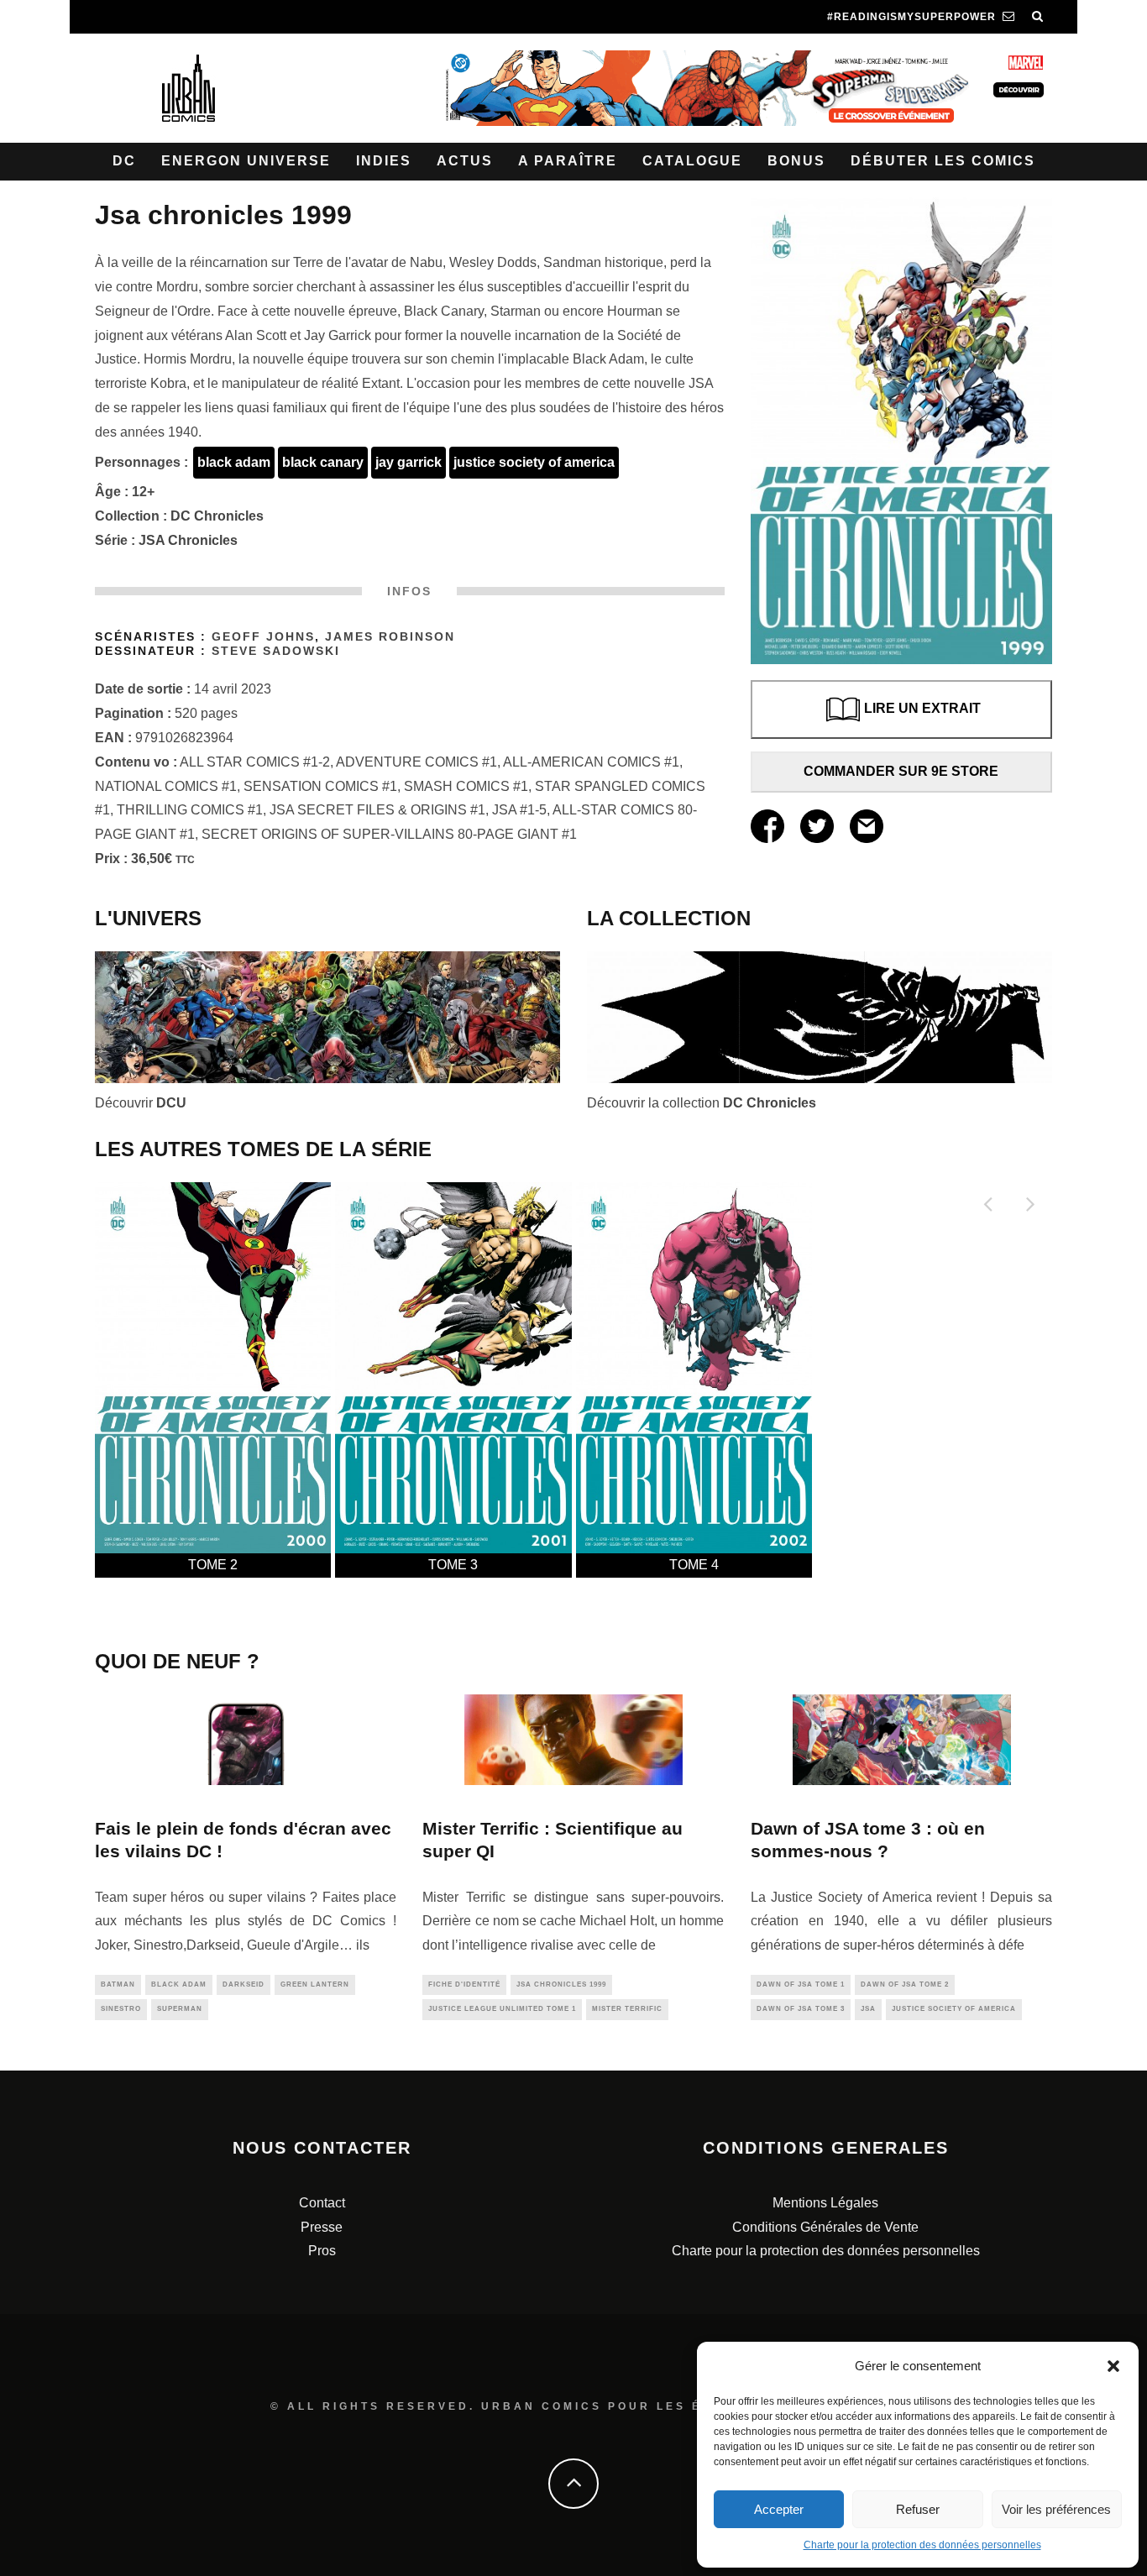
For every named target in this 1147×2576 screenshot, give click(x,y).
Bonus (796, 161)
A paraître (568, 161)
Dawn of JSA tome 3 (801, 2009)
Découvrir (141, 1103)
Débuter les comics (943, 161)
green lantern (315, 1984)
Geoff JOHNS (263, 637)
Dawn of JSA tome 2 (905, 1984)
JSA (868, 2009)
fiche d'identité (464, 1984)
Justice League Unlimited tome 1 (502, 2009)
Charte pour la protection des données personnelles (922, 2545)
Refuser (918, 2509)
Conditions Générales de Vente (825, 2227)
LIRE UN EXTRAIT (922, 709)
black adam (234, 462)
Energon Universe (246, 161)
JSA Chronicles (188, 540)
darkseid (244, 1984)
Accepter (779, 2509)
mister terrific (627, 2009)
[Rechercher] (1038, 17)
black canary (323, 462)
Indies (384, 161)
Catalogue (692, 161)
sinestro (121, 2009)
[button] (1113, 2366)
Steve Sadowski (276, 651)
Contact (322, 2203)
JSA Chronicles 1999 (561, 1984)
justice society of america (534, 462)
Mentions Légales (825, 2203)
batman (118, 1984)
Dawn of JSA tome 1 (801, 1984)
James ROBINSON (390, 637)
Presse (322, 2227)
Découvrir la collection (702, 1103)
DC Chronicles (217, 516)
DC (124, 161)
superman (180, 2009)
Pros (322, 2251)
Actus (465, 161)
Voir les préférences (1056, 2509)
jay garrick (409, 462)
